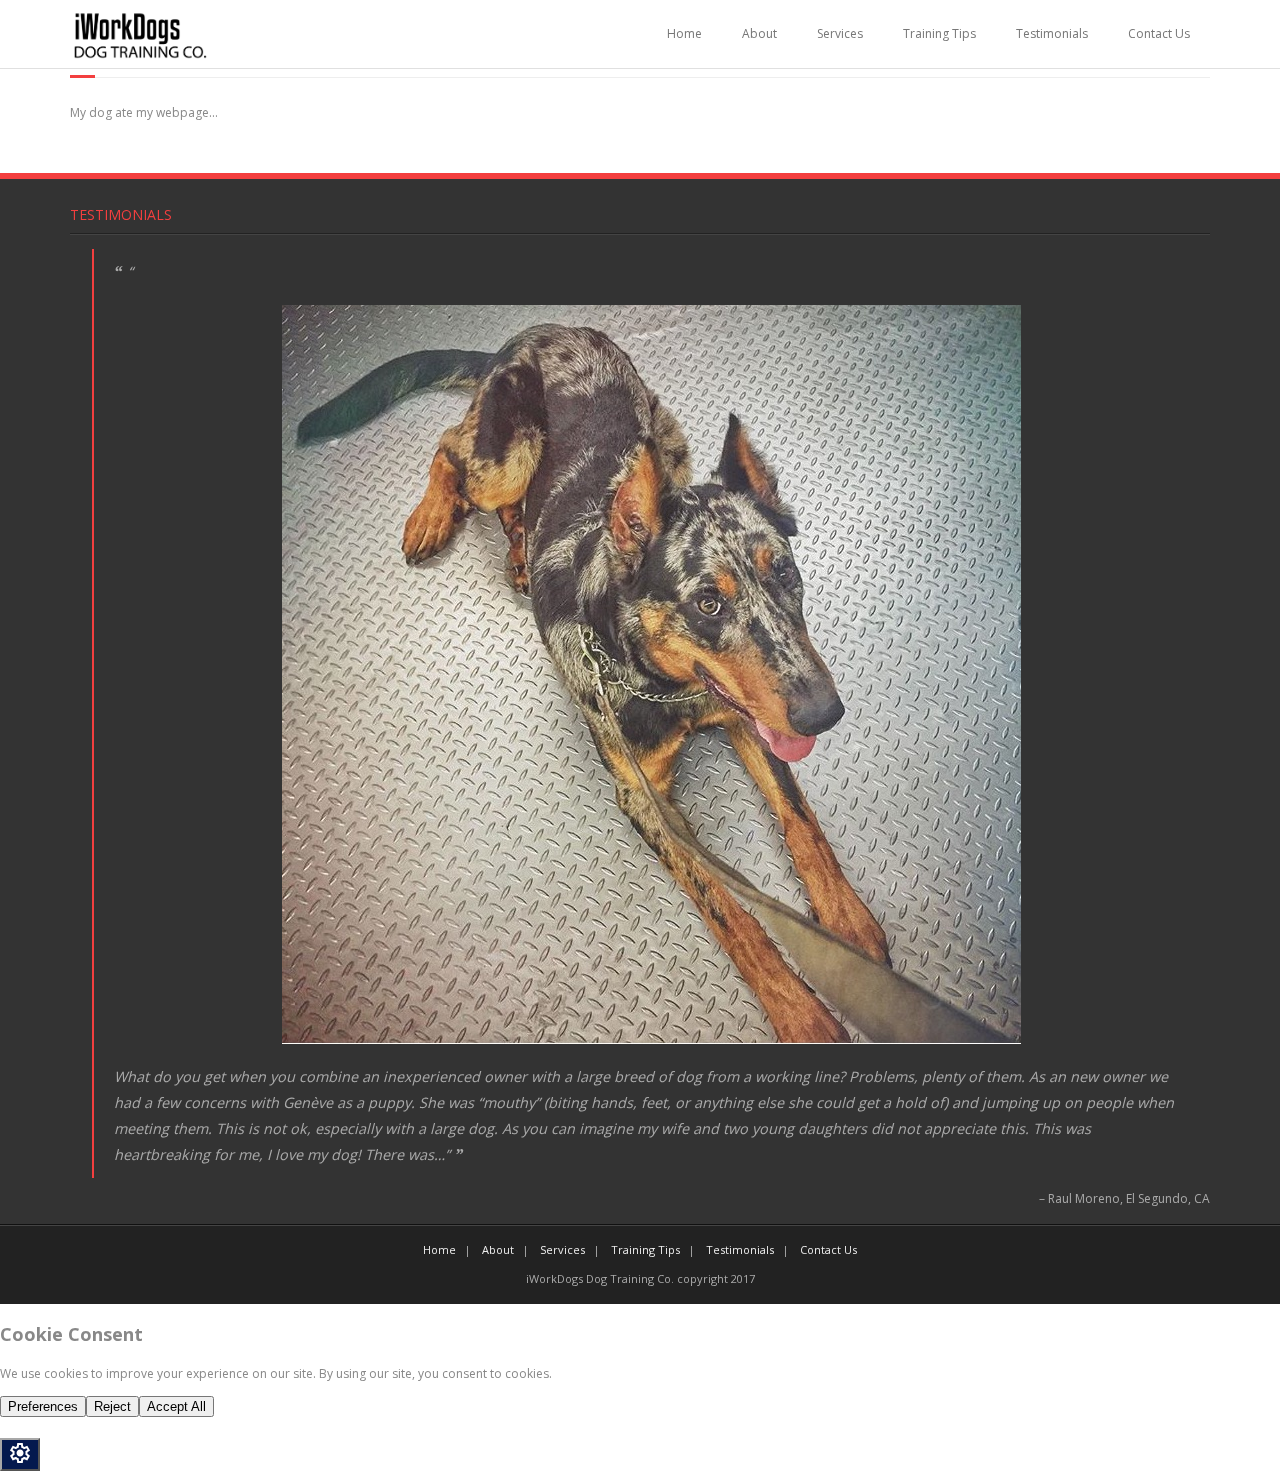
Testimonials (1052, 33)
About (759, 33)
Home (684, 33)
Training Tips (939, 33)
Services (840, 33)
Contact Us (1159, 33)
